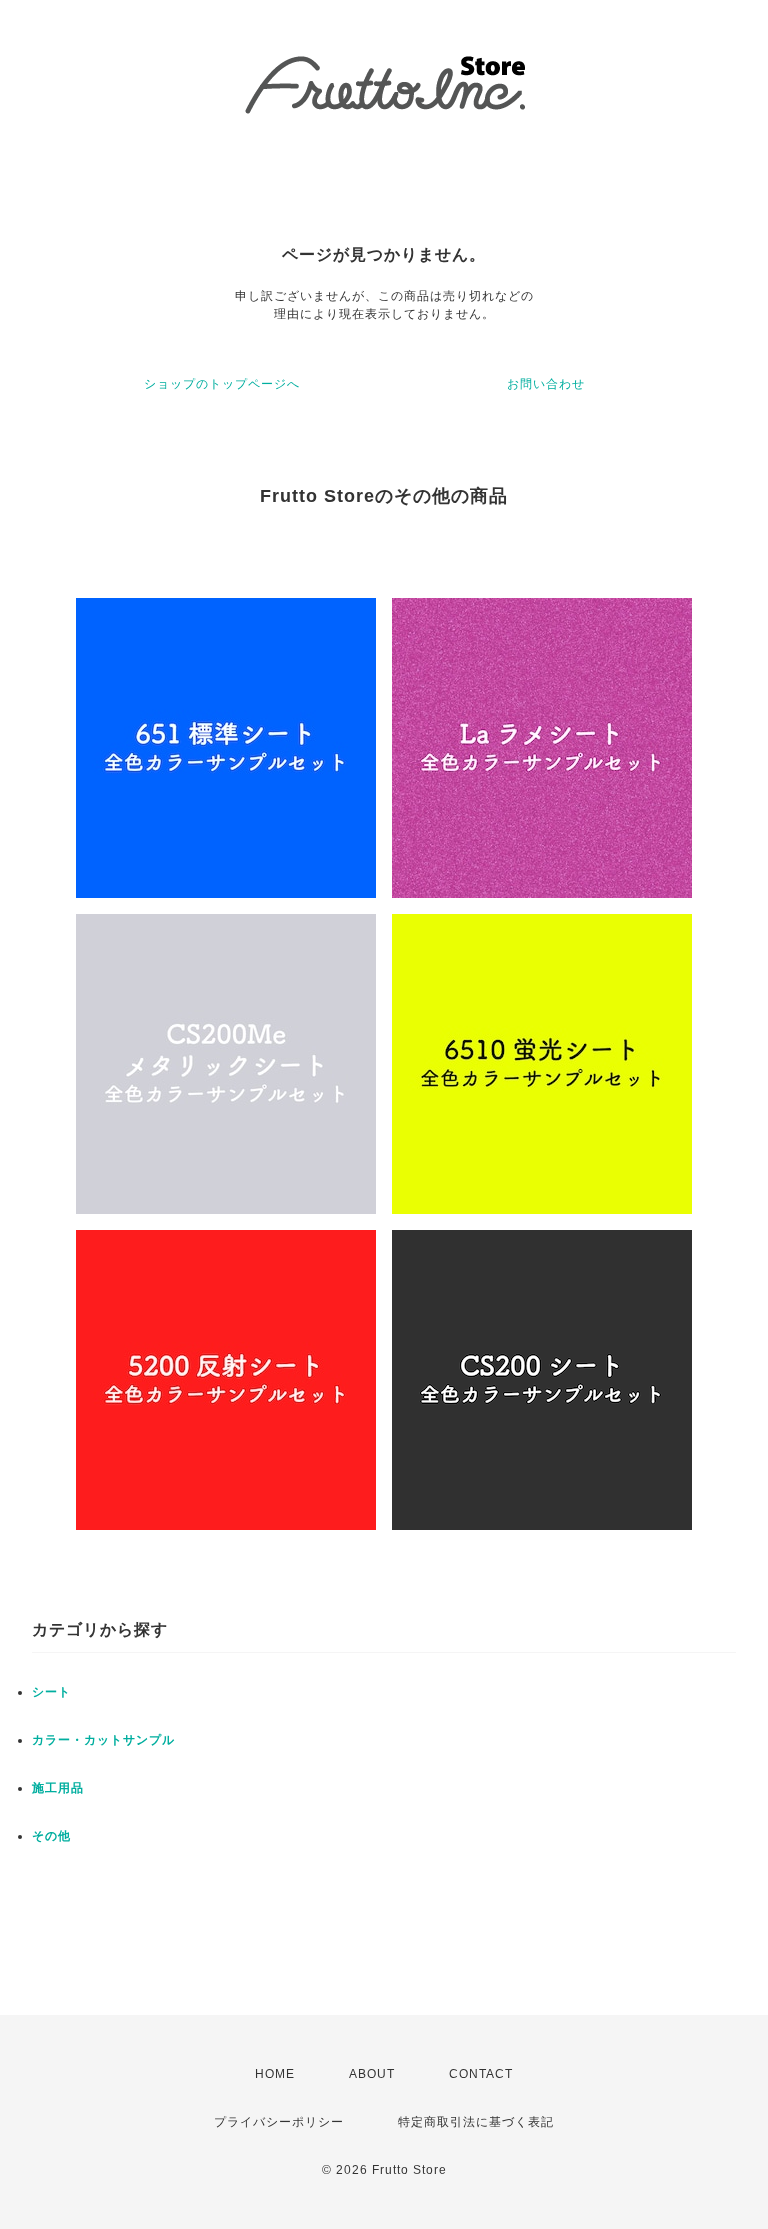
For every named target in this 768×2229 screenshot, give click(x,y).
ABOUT (372, 2074)
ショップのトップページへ (222, 384)
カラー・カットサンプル (103, 1740)
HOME (275, 2074)
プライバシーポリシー (279, 2122)
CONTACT (481, 2074)
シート (51, 1692)
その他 (51, 1836)
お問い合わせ (546, 384)
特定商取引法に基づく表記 (476, 2122)
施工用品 (58, 1788)
